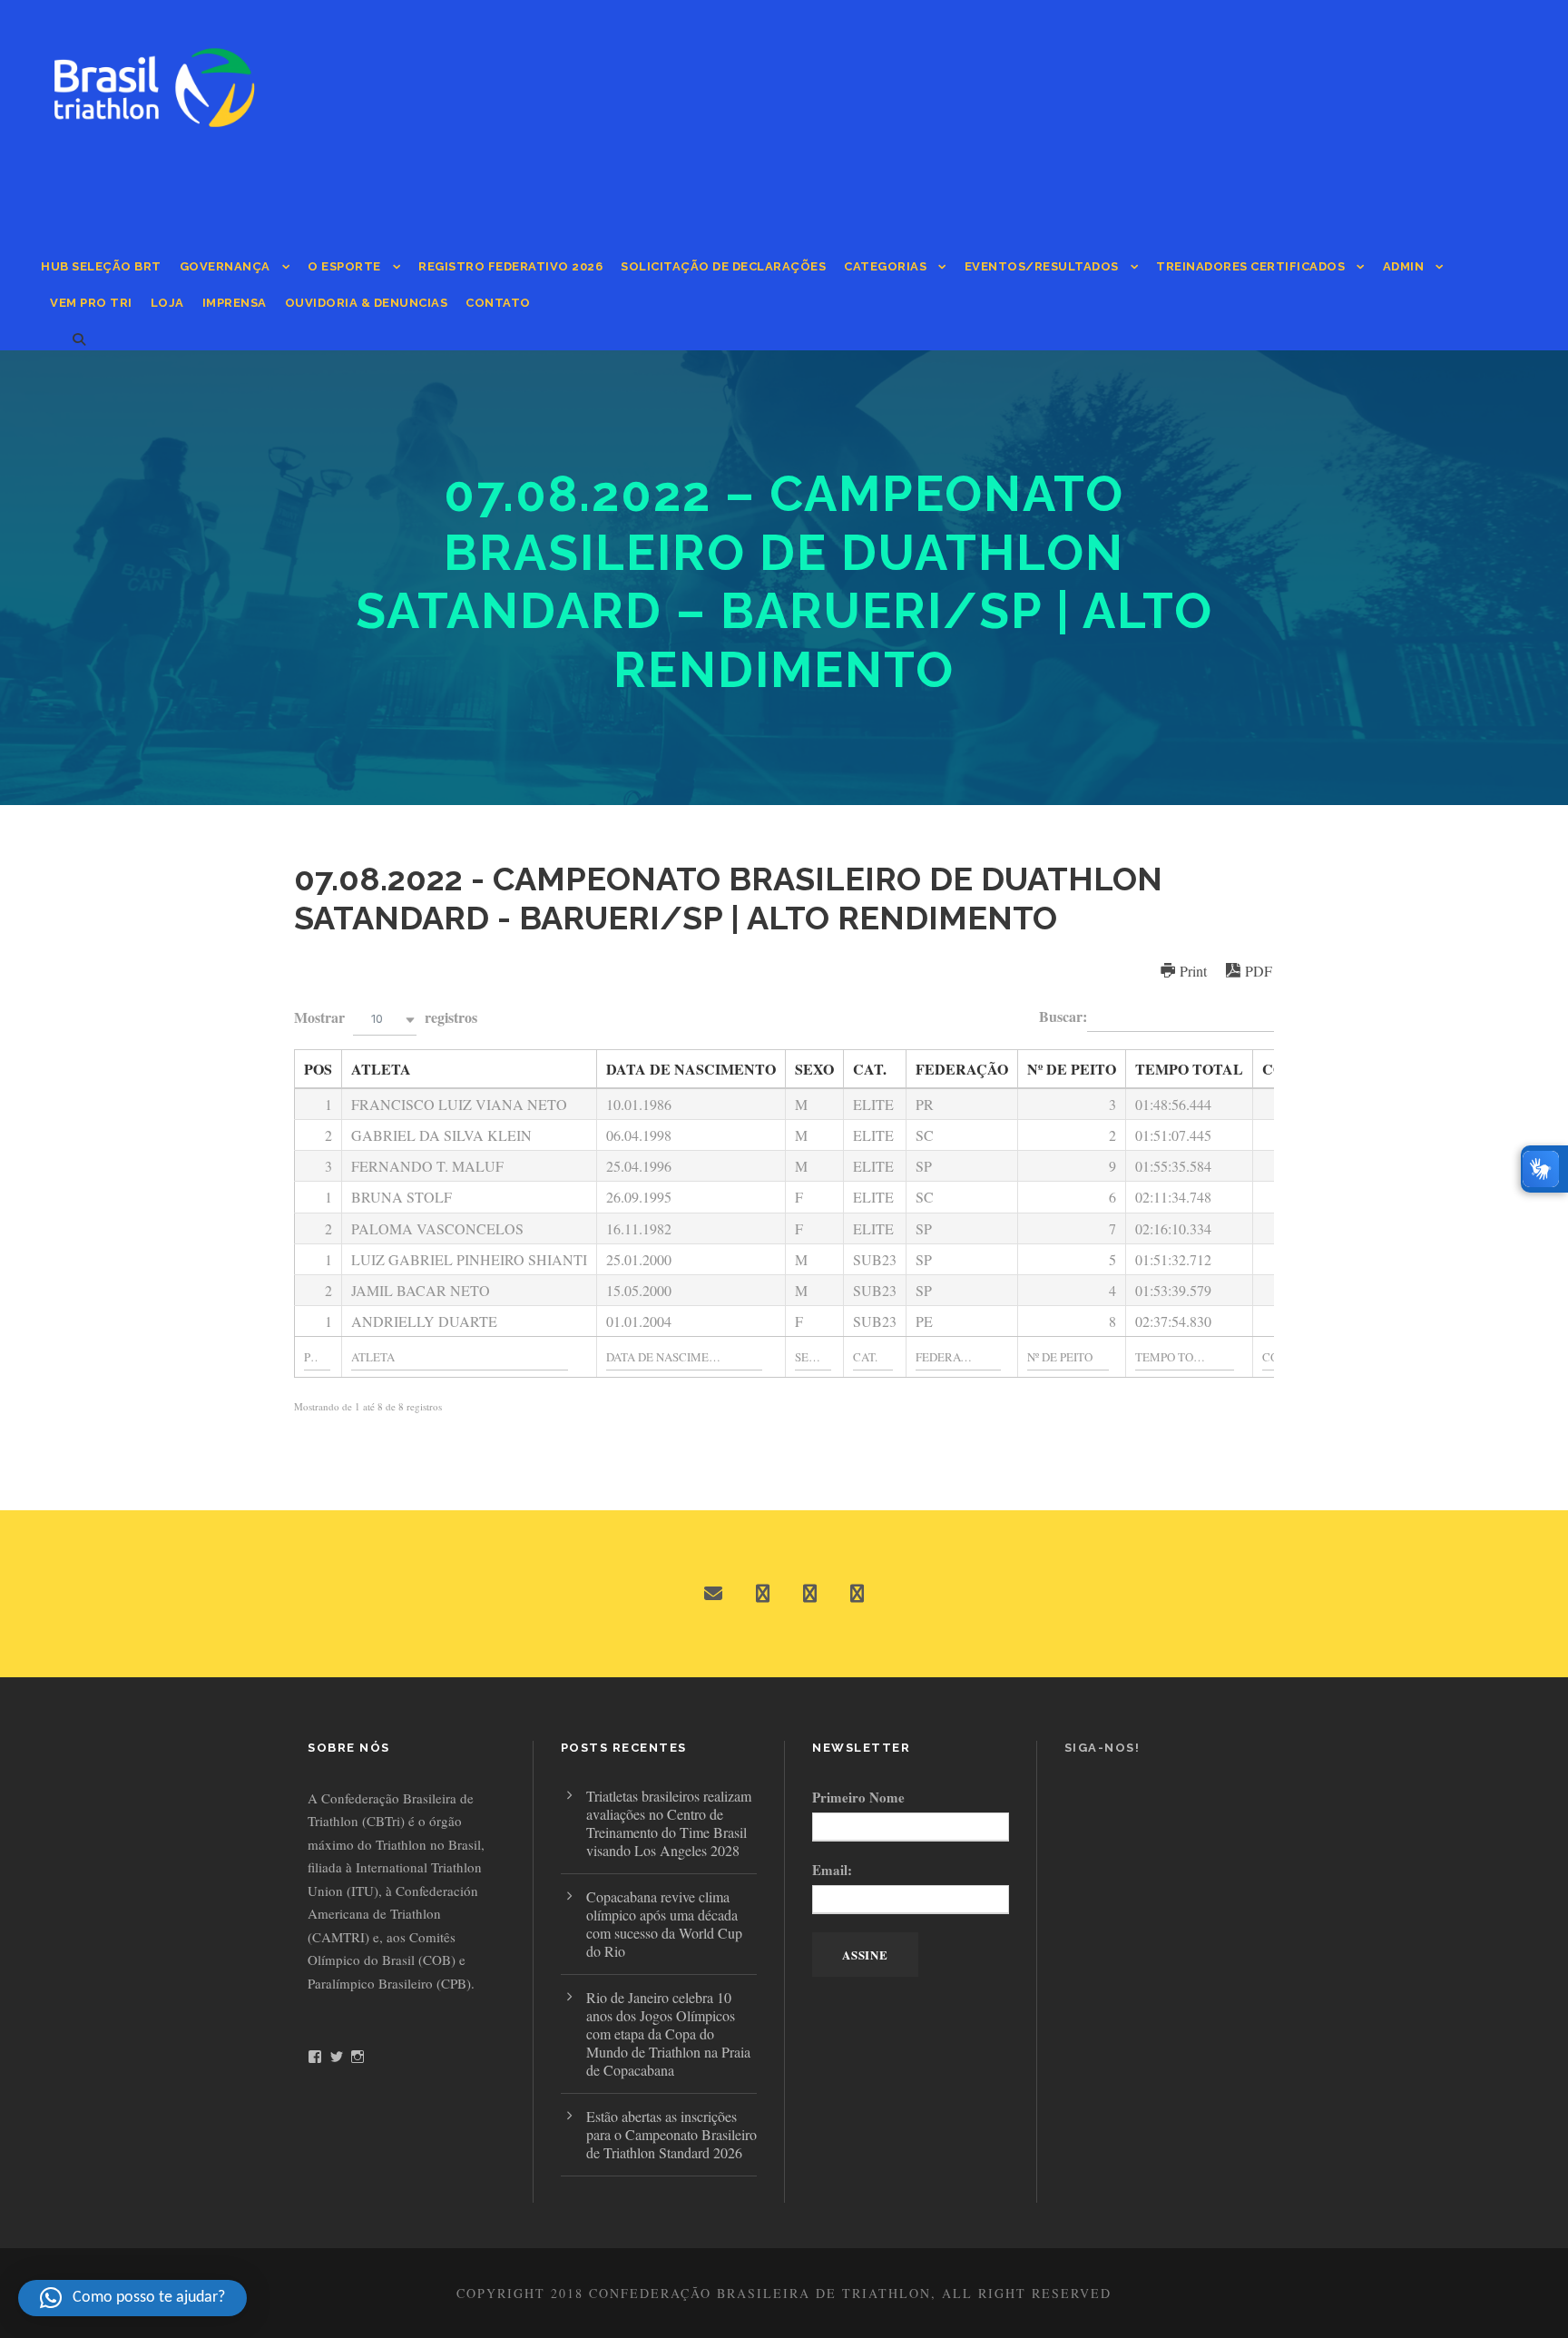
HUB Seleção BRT (101, 266)
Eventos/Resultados (1042, 266)
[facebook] (763, 1594)
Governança (225, 266)
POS (318, 1069)
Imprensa (235, 303)
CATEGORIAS (885, 266)
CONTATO (498, 303)
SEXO (814, 1069)
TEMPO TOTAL (1189, 1069)
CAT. (870, 1069)
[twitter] (810, 1594)
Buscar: (1063, 1016)
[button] (132, 2298)
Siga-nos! (1102, 1748)
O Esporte (344, 266)
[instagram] (857, 1594)
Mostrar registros (386, 1017)
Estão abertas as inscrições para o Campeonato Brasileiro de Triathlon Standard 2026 (671, 2134)
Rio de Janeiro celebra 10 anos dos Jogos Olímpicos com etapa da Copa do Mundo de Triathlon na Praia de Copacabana (668, 2033)
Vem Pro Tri (91, 303)
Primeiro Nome (858, 1797)
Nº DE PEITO (1072, 1069)
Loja (167, 303)
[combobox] (385, 1020)
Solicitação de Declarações (723, 266)
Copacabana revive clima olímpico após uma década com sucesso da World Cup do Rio (664, 1924)
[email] (713, 1594)
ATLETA (381, 1069)
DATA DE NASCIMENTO (691, 1069)
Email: (832, 1870)
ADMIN (1404, 266)
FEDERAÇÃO (962, 1069)
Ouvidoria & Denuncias (367, 303)
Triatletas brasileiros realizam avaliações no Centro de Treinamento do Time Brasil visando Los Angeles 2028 (669, 1823)
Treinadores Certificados (1250, 266)
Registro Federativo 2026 (510, 266)
